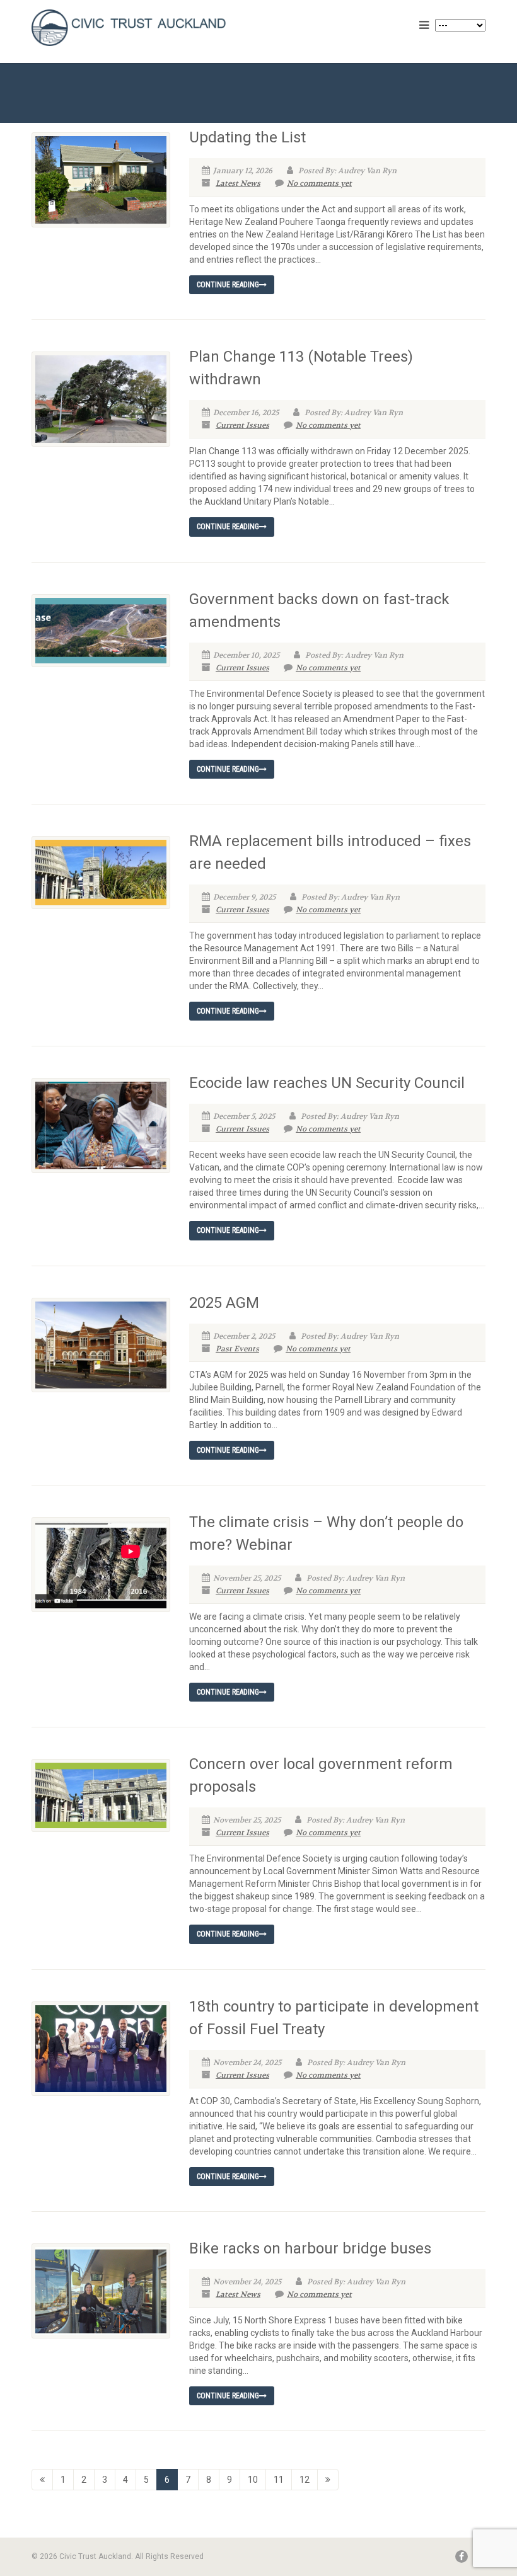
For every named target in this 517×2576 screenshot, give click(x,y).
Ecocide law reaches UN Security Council (327, 1083)
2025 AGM (224, 1303)
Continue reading (228, 285)
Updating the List (247, 137)
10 (253, 2480)
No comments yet (319, 183)
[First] (42, 2480)
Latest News (238, 183)
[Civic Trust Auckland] (140, 28)
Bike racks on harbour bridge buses (310, 2248)
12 (305, 2480)
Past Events (237, 1349)
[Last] (328, 2480)
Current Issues (242, 425)
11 (279, 2480)
